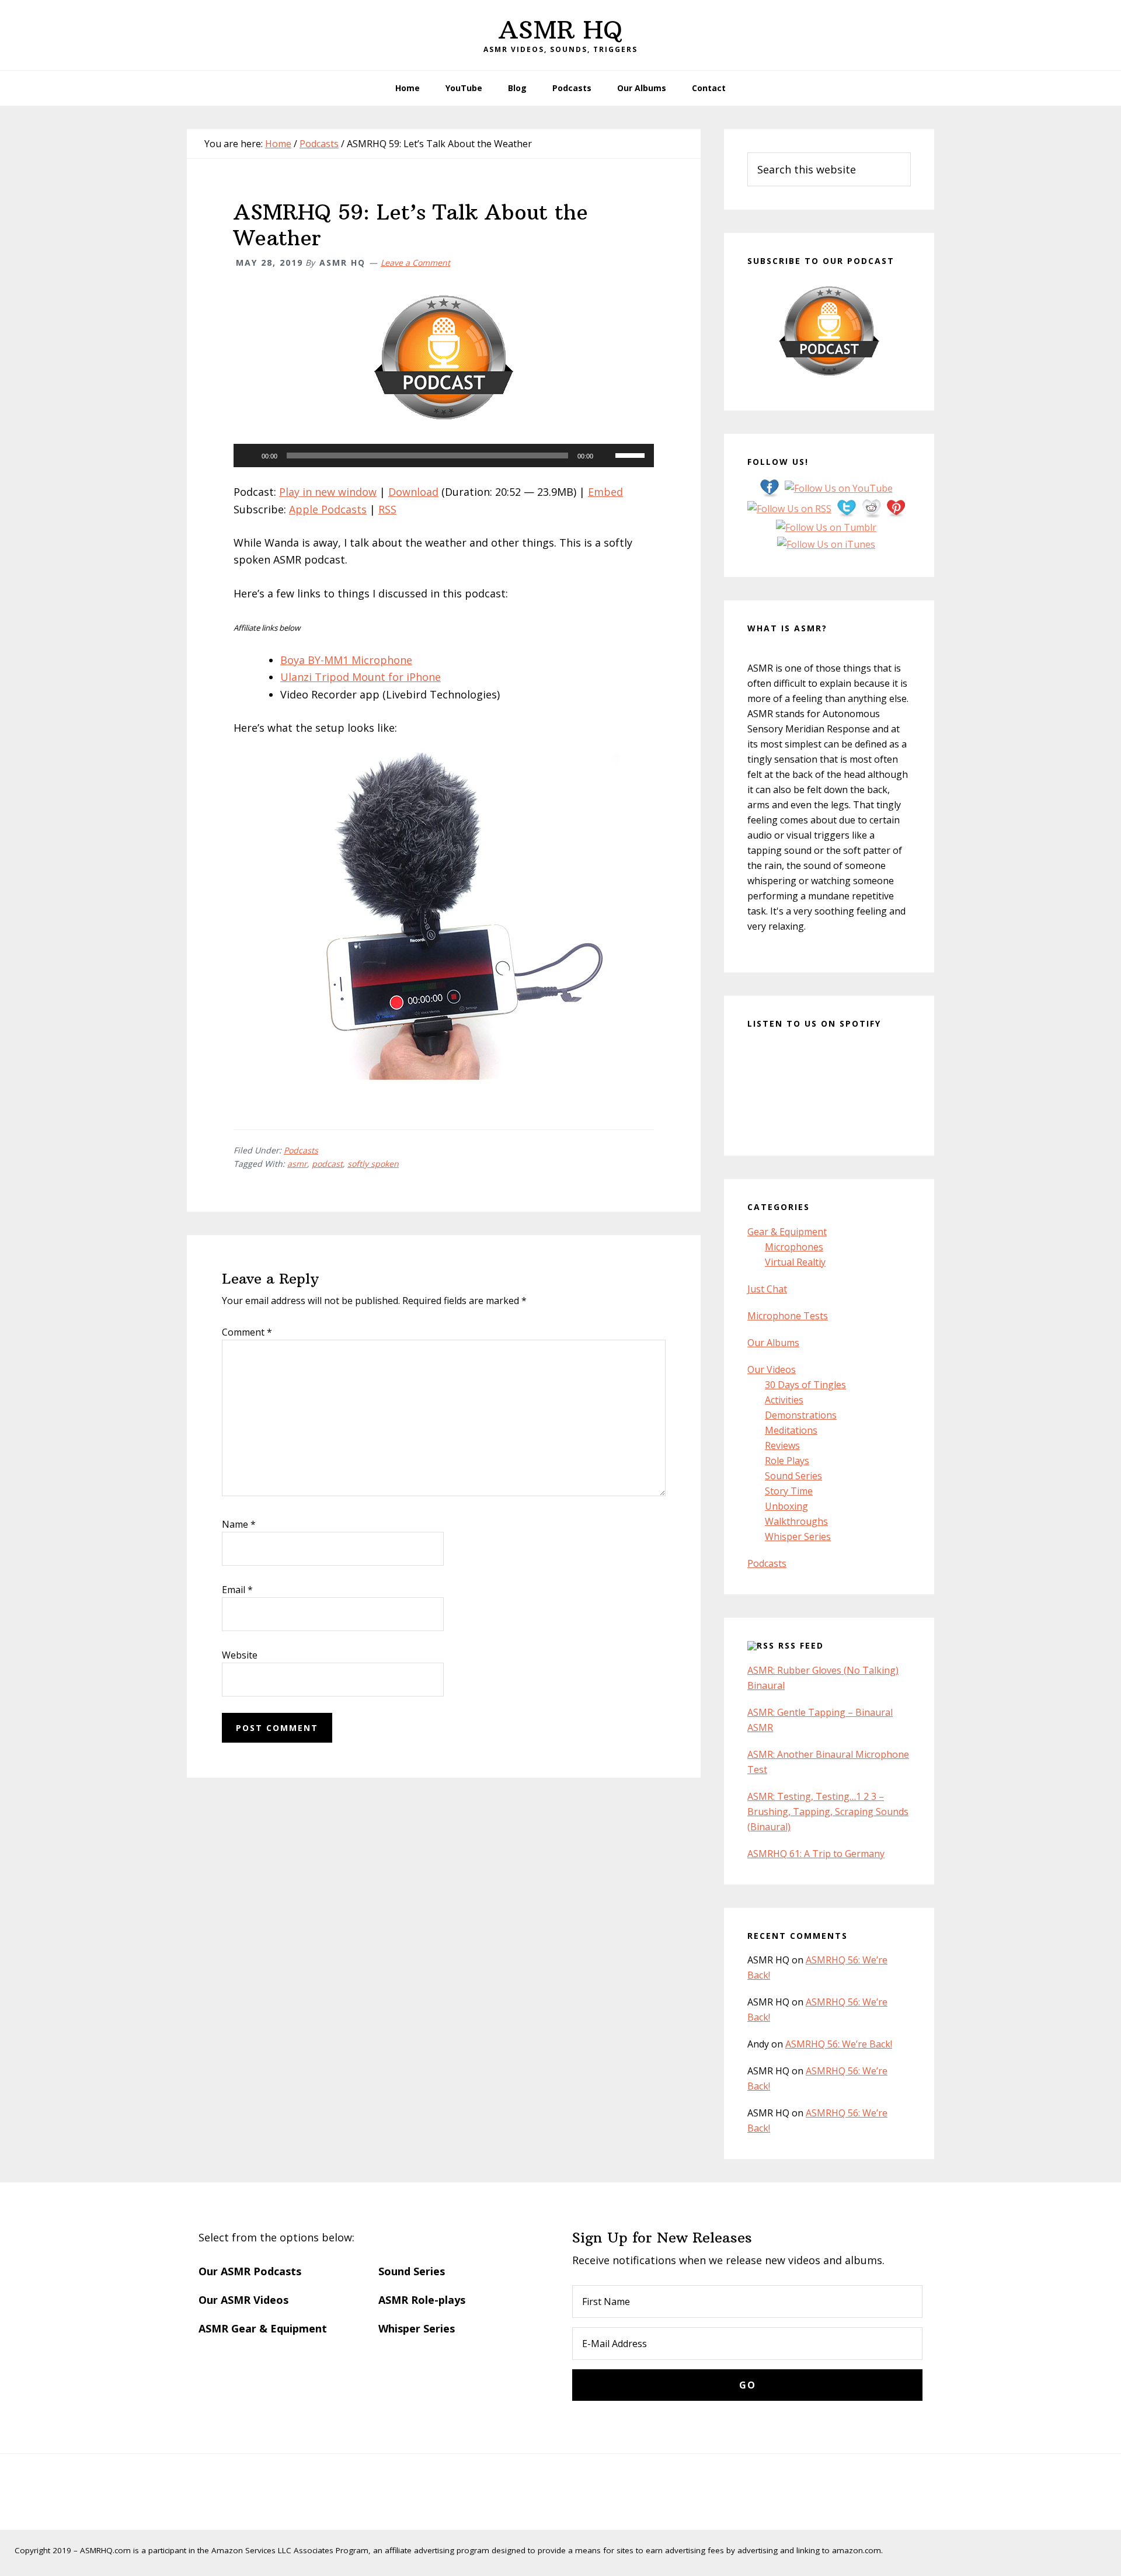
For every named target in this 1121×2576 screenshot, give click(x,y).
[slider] (632, 454)
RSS (387, 509)
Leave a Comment (415, 263)
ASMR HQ (560, 30)
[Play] (249, 456)
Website (240, 1655)
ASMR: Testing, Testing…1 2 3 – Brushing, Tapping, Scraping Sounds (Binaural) (828, 1812)
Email (237, 1590)
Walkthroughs (796, 1521)
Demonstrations (801, 1415)
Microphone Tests (788, 1316)
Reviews (782, 1445)
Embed (605, 492)
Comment (247, 1332)
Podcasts (301, 1150)
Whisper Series (798, 1536)
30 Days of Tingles (805, 1385)
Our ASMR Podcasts (250, 2271)
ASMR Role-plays (422, 2300)
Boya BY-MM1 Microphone (346, 660)
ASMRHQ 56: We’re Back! (839, 2044)
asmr (297, 1164)
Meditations (791, 1430)
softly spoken (373, 1164)
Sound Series (793, 1476)
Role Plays (787, 1461)
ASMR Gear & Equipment (263, 2328)
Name (239, 1524)
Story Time (789, 1491)
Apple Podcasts (328, 509)
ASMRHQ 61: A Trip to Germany (816, 1854)
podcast (327, 1164)
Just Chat (767, 1289)
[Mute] (606, 456)
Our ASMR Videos (243, 2300)
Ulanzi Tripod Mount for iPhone (361, 677)
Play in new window (328, 492)
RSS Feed (801, 1645)
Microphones (794, 1247)
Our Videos (772, 1369)
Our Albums (773, 1343)
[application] (444, 456)
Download (413, 492)
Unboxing (786, 1506)
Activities (784, 1400)
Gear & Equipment (787, 1232)
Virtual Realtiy (795, 1262)
